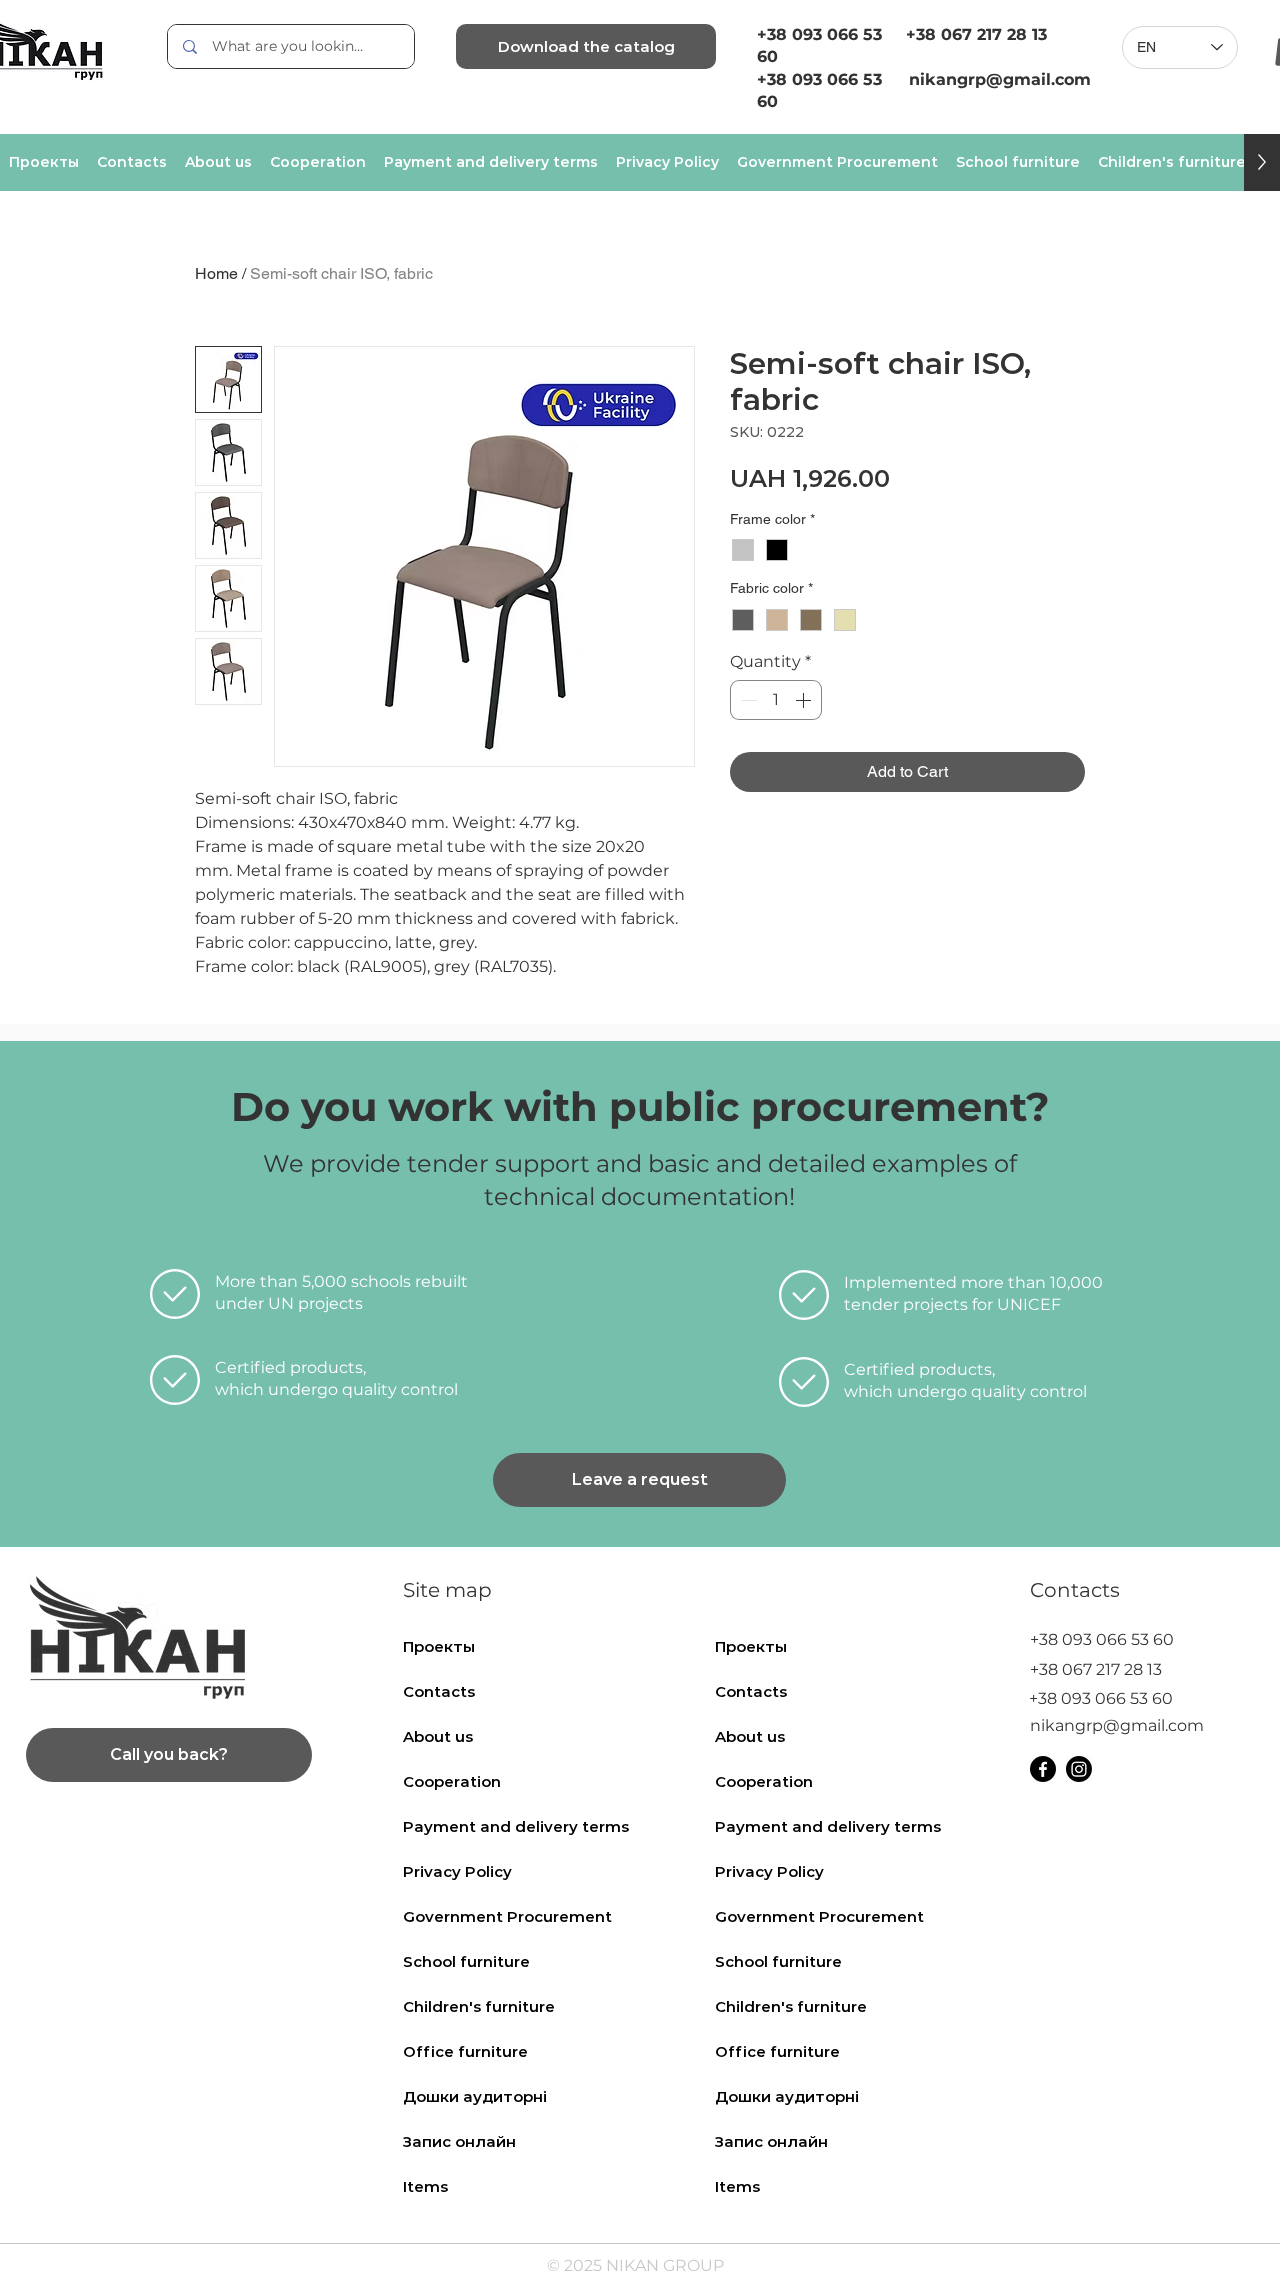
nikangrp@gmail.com (1117, 1725)
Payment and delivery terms (516, 1826)
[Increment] (805, 700)
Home (216, 273)
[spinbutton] (776, 700)
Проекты (439, 1646)
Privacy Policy (457, 1871)
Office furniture (465, 2051)
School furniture (466, 1961)
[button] (639, 1480)
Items (425, 2186)
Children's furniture (479, 2006)
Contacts (439, 1691)
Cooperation (452, 1781)
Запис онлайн (459, 2141)
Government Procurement (507, 1916)
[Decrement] (747, 700)
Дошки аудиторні (475, 2096)
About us (438, 1736)
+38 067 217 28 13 (976, 34)
